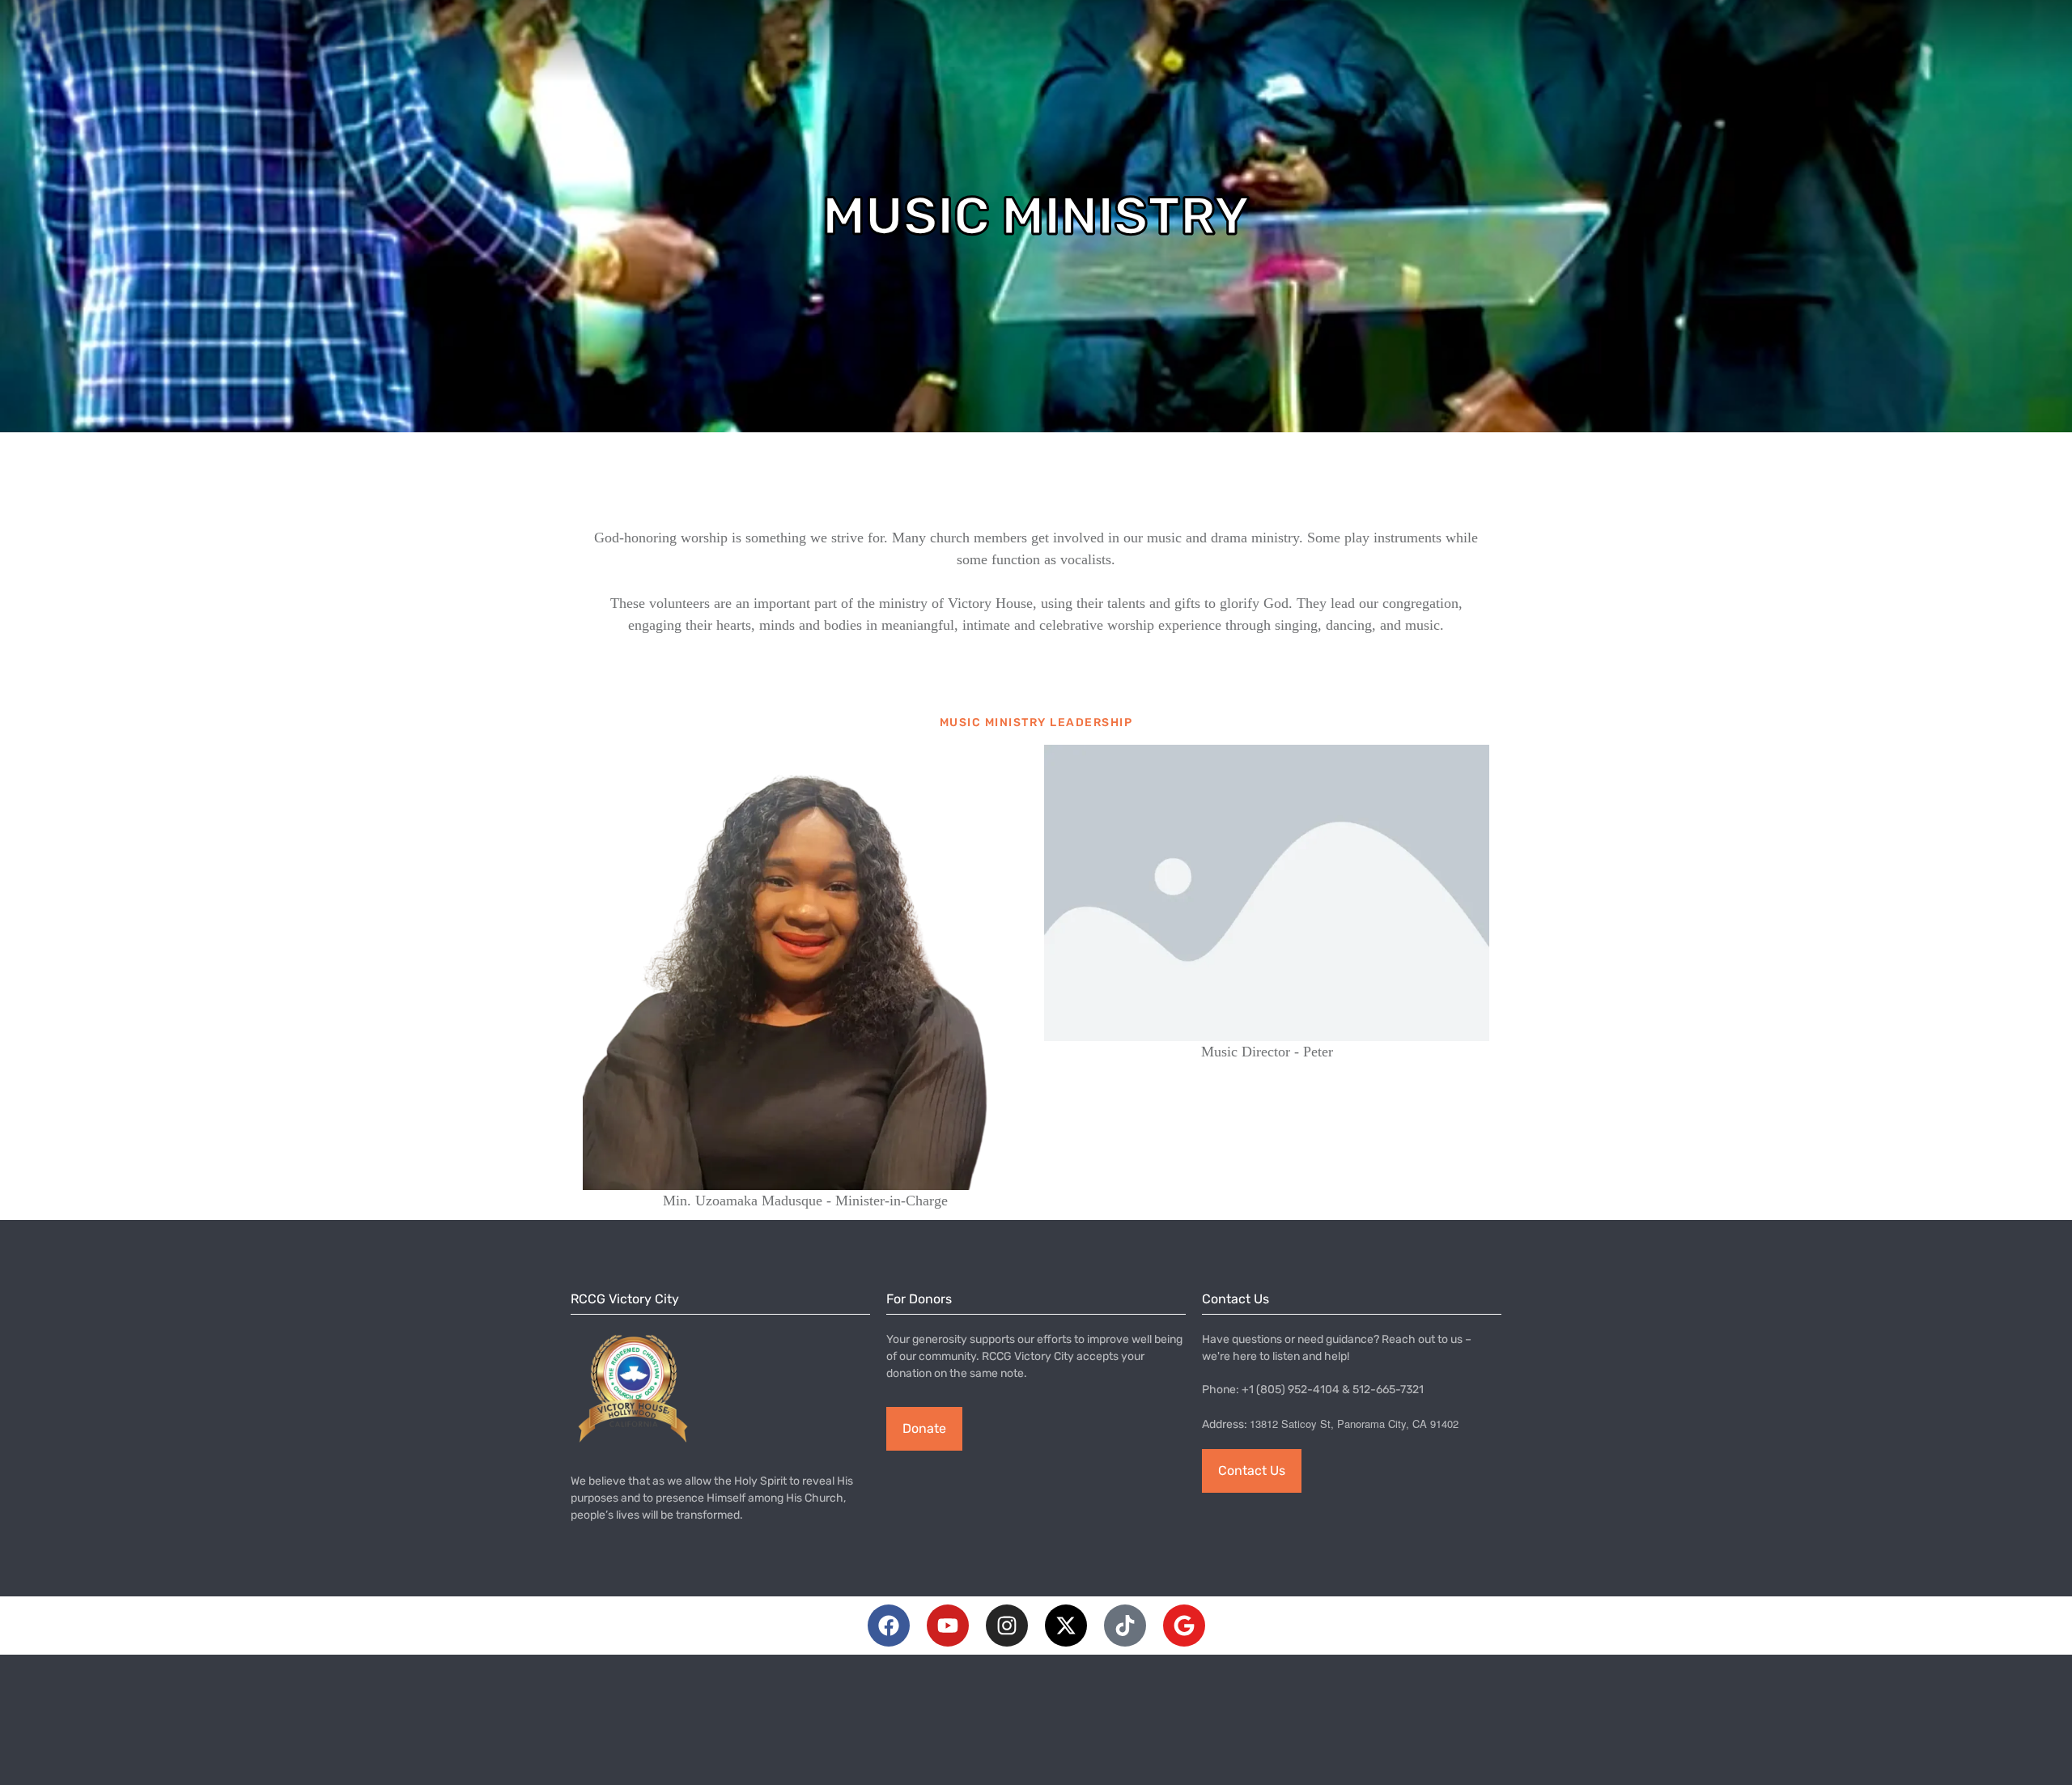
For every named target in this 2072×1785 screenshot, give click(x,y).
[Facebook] (889, 1626)
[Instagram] (1007, 1626)
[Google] (1184, 1626)
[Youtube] (948, 1626)
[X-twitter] (1066, 1626)
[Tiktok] (1125, 1626)
